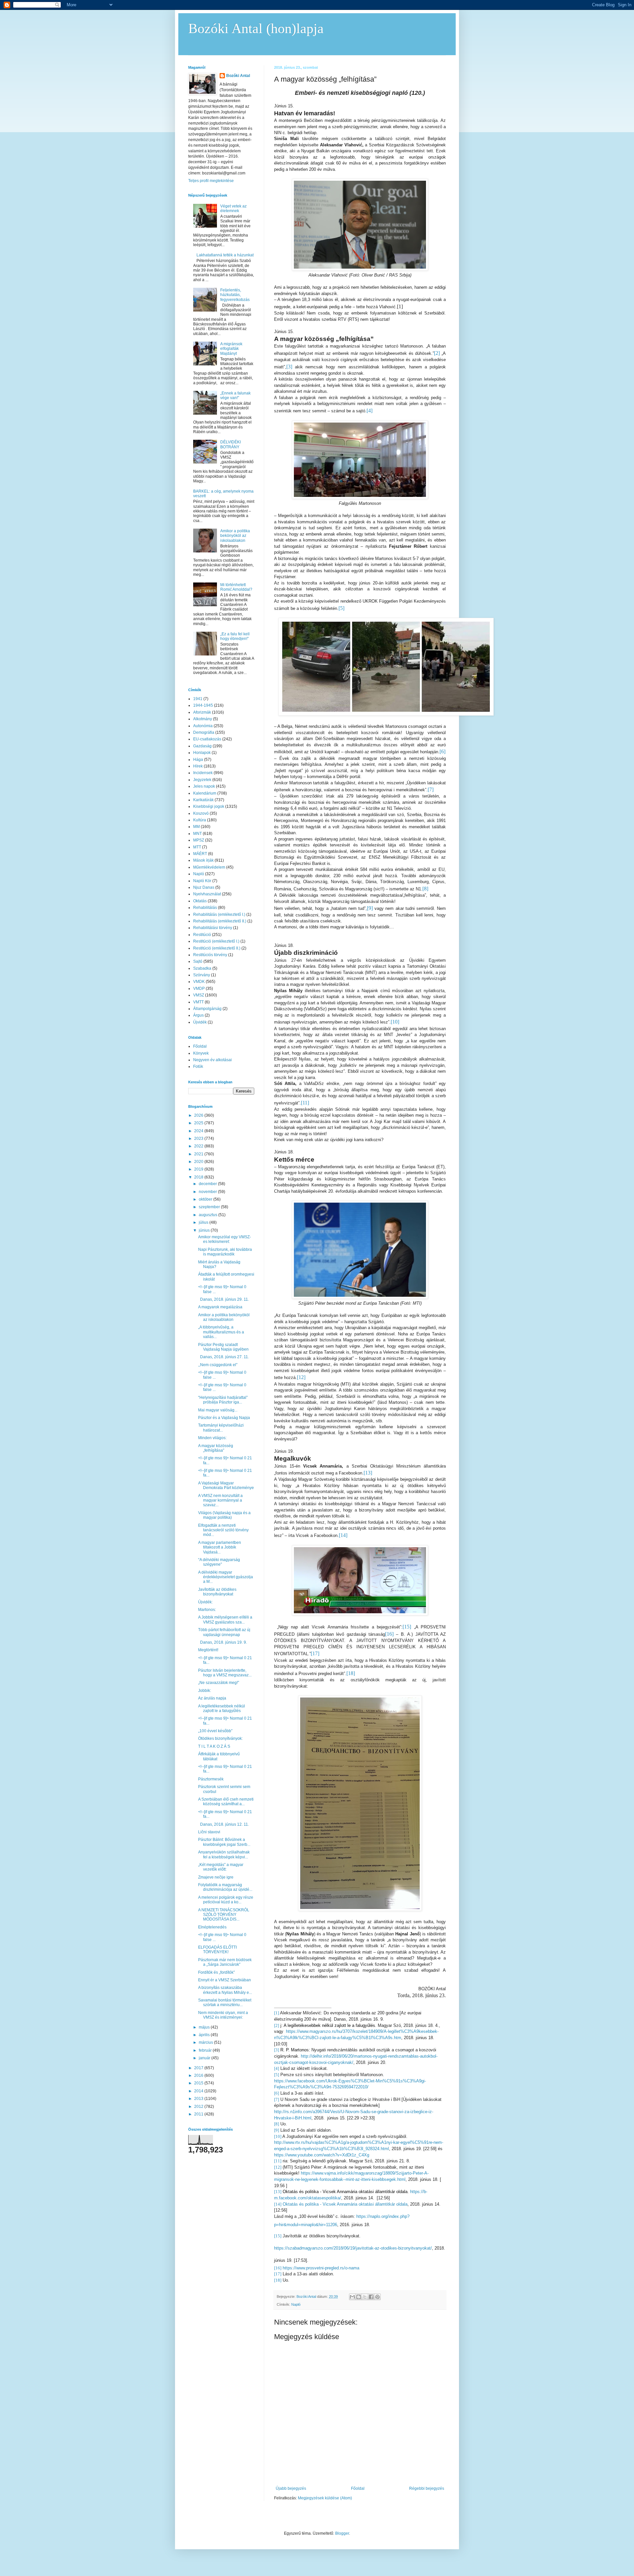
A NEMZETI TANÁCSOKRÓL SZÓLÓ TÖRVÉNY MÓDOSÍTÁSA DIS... (224, 1915)
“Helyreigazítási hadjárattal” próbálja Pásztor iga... (223, 1400)
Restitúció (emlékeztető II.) (217, 948)
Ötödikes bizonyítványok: (220, 1738)
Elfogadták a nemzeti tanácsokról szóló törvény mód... (223, 1530)
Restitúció (202, 935)
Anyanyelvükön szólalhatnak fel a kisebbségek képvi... (224, 1854)
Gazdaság (202, 746)
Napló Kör (202, 881)
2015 (199, 2083)
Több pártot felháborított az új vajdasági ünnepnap (224, 1632)
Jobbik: (205, 1691)
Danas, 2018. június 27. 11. (224, 1357)
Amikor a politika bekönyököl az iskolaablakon (235, 536)
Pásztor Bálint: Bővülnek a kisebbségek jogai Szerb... (224, 1842)
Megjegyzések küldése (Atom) (325, 2498)
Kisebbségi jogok (209, 806)
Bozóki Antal (238, 76)
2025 (199, 1123)
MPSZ (199, 840)
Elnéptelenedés (212, 1927)
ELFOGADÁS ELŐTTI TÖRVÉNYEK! (217, 1950)
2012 (199, 2107)
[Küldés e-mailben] (352, 2297)
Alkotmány (203, 719)
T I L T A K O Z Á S (214, 1746)
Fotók (198, 1066)
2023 (199, 1139)
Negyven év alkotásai (212, 1060)
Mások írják (203, 860)
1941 (198, 699)
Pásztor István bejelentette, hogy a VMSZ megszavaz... (225, 1673)
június (205, 1230)
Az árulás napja (212, 1698)
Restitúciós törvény (210, 955)
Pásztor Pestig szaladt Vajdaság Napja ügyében (223, 1347)
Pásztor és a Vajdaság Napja (224, 1418)
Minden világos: (212, 1438)
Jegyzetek (202, 780)
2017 (199, 2068)
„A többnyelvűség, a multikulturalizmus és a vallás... (221, 1332)
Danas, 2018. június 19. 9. (223, 1642)
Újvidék (200, 1022)
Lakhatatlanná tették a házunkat (225, 255)
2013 (199, 2099)
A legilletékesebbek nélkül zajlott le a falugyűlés (222, 1708)
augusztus (209, 1215)
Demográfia (204, 732)
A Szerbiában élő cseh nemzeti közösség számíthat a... (226, 1802)
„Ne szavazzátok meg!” (219, 1683)
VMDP (199, 989)
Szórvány (202, 975)
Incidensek (203, 773)
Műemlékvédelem (209, 867)
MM (196, 827)
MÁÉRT (200, 854)
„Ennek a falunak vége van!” (235, 395)
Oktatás (200, 901)
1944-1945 (203, 705)
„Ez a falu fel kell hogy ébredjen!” (235, 636)
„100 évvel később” (215, 1731)
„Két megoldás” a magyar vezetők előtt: (221, 1867)
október (206, 1199)
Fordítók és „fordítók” (216, 1972)
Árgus (198, 1015)
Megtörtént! (208, 1650)
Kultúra (200, 820)
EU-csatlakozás (207, 739)
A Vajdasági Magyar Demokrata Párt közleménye (226, 1485)
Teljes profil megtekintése (211, 181)
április (205, 2035)
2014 (199, 2091)
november (208, 1192)
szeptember (210, 1207)
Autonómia (203, 726)
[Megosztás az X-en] (365, 2297)
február (206, 2050)
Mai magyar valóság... (218, 1410)
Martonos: (207, 1610)
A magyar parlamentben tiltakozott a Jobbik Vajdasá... (220, 1547)
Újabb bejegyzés (291, 2488)
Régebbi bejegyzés (427, 2488)
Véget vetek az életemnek (233, 208)
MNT (197, 834)
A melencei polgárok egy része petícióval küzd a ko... (226, 1900)
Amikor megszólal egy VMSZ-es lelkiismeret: (225, 1239)
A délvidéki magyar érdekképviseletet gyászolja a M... (226, 1577)
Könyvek (201, 1053)
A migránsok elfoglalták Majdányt (231, 349)
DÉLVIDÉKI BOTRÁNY (230, 444)
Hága (198, 760)
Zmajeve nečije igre (216, 1877)
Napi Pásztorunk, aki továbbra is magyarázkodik (225, 1252)
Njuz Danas (204, 887)
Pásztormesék (211, 1779)
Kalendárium (205, 793)
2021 (199, 1154)
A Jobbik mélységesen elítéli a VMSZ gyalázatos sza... (225, 1620)
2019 (199, 1169)
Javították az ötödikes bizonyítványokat (217, 1592)
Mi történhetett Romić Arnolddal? (236, 587)
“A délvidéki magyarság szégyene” (219, 1562)
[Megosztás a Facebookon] (371, 2297)
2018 (199, 1177)
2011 (199, 2114)
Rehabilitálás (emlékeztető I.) (219, 915)
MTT (197, 847)
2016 (199, 2075)
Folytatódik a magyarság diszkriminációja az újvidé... (225, 1887)
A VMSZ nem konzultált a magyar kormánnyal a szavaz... (220, 1500)
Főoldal (358, 2488)
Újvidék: (205, 1602)
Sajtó (198, 961)
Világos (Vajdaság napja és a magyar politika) (224, 1515)
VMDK (199, 982)
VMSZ (199, 995)
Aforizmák (202, 712)
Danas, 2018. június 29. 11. (224, 1299)
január (205, 2058)
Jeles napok (204, 786)
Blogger (342, 2533)
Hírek (198, 766)
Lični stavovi (209, 1832)
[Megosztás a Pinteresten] (377, 2297)
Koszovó (201, 813)
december (208, 1184)
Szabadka (202, 968)
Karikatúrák (203, 800)
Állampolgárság (207, 1009)
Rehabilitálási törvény (213, 928)
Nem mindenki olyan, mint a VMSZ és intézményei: (223, 2015)
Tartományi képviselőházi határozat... (221, 1428)
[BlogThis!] (359, 2297)
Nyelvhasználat (207, 894)
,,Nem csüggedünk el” (218, 1365)
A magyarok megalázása (220, 1307)
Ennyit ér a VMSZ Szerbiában (225, 1980)
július (204, 1222)
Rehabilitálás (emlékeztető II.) (220, 921)
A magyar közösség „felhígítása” (216, 1448)
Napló (296, 2304)
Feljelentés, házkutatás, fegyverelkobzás (235, 295)
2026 (199, 1115)
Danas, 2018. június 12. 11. (224, 1824)
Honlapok (202, 753)
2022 (199, 1146)
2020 (199, 1162)
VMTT (198, 1002)
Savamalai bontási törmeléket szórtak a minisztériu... (225, 2002)
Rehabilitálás (205, 908)
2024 (199, 1131)
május (205, 2027)
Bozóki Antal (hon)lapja (256, 28)
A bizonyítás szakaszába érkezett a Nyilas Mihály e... (225, 1990)
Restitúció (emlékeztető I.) (216, 941)
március (206, 2042)
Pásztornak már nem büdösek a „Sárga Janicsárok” (225, 1962)
